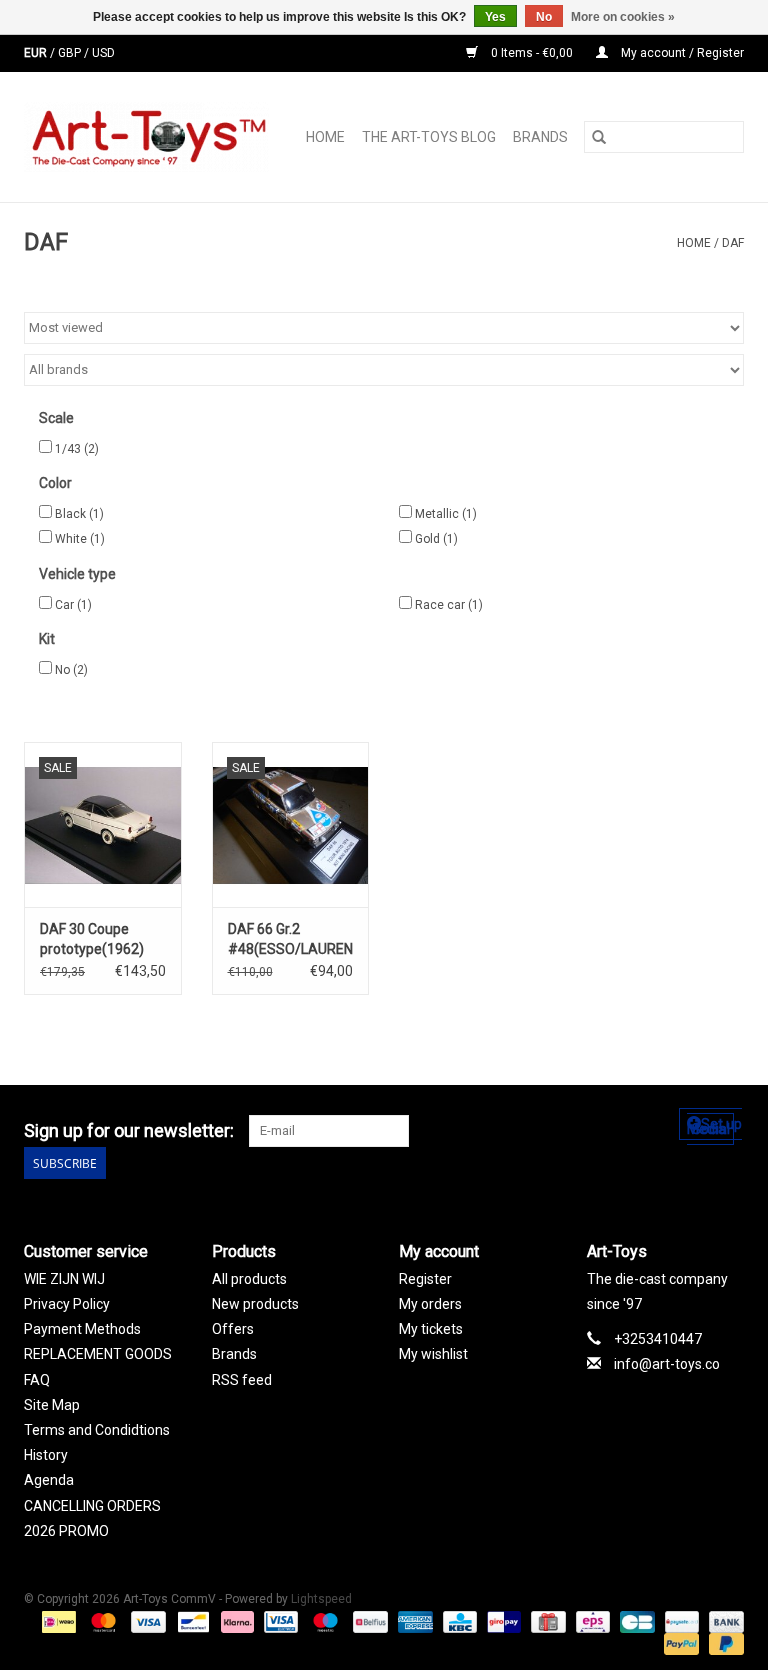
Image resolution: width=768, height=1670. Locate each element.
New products (255, 1304)
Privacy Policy (67, 1304)
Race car (449, 605)
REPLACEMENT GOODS (98, 1354)
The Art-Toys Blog (429, 137)
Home (325, 137)
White (80, 539)
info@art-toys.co (667, 1364)
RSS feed (242, 1380)
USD (103, 53)
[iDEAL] (57, 1621)
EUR (37, 53)
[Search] (599, 137)
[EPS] (591, 1621)
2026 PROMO (66, 1531)
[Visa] (146, 1621)
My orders (430, 1304)
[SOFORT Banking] (235, 1621)
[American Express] (413, 1621)
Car (73, 605)
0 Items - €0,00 (532, 53)
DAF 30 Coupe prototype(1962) (92, 939)
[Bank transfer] (723, 1621)
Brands (540, 137)
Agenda (49, 1480)
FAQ (37, 1380)
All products (249, 1279)
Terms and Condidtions (97, 1430)
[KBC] (458, 1621)
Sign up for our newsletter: (129, 1130)
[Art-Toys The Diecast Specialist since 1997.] (152, 137)
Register (425, 1279)
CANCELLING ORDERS (92, 1506)
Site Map (52, 1405)
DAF (733, 243)
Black (79, 514)
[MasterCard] (101, 1621)
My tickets (431, 1329)
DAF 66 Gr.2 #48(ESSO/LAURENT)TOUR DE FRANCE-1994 (291, 940)
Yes (495, 17)
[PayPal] (679, 1643)
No (71, 670)
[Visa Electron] (279, 1621)
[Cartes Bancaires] (635, 1621)
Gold (436, 539)
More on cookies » (623, 17)
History (46, 1455)
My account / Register (681, 53)
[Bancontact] (191, 1621)
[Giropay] (502, 1621)
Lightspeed (321, 1599)
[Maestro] (323, 1621)
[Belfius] (368, 1621)
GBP (71, 53)
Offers (233, 1329)
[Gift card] (546, 1621)
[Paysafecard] (680, 1621)
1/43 (77, 449)
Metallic (446, 514)
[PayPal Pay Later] (723, 1643)
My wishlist (433, 1354)
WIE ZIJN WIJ (64, 1279)
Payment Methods (82, 1329)
